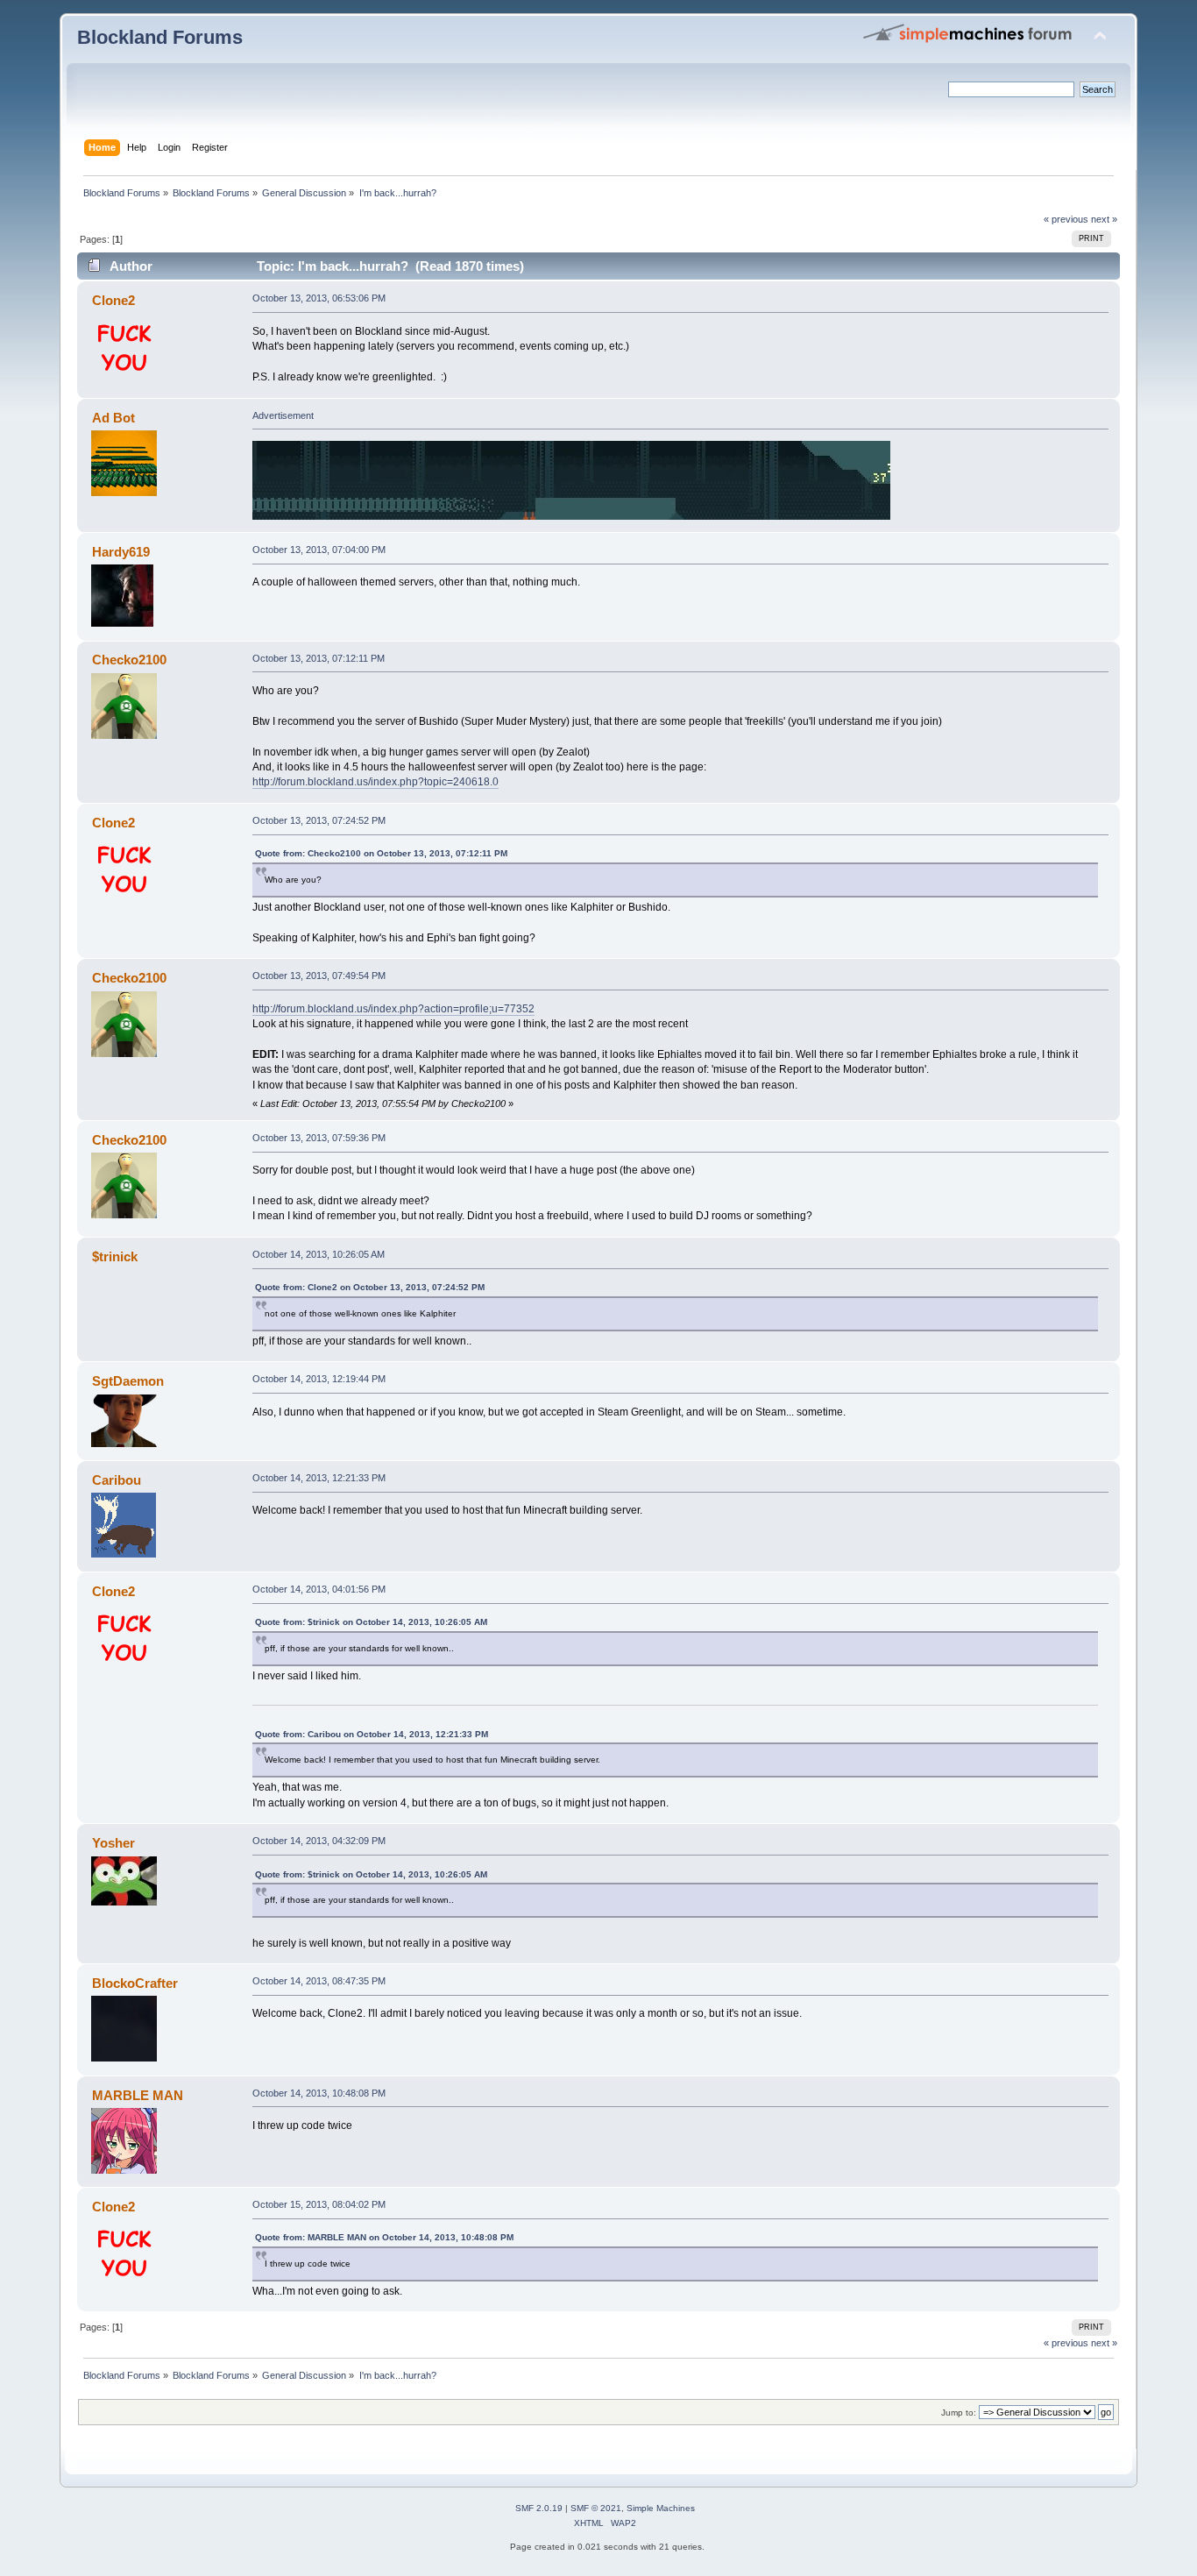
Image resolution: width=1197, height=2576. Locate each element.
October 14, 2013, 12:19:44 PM (319, 1379)
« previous (1066, 219)
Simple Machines (661, 2508)
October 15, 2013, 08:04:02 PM (319, 2204)
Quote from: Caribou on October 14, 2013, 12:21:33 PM (372, 1734)
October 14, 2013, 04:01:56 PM (319, 1589)
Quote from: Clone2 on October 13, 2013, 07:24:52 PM (370, 1287)
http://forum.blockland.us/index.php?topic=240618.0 (375, 782)
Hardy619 (121, 552)
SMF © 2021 (596, 2508)
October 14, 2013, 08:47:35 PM (319, 1981)
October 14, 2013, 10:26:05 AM (319, 1254)
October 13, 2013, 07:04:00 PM (319, 550)
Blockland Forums (160, 37)
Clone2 (113, 300)
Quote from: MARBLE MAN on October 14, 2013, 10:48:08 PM (384, 2237)
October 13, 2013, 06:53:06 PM (319, 298)
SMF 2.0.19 (539, 2508)
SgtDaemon (128, 1381)
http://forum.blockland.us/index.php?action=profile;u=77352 (393, 1009)
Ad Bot (113, 418)
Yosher (113, 1843)
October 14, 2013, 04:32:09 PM (319, 1841)
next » (1104, 219)
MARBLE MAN (138, 2095)
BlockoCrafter (135, 1983)
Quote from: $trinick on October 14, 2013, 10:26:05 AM (371, 1622)
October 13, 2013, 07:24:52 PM (319, 820)
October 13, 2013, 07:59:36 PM (319, 1138)
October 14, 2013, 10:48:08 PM (319, 2093)
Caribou (117, 1480)
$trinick (115, 1256)
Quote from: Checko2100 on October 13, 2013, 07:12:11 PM (381, 853)
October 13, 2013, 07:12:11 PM (319, 658)
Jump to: (959, 2413)
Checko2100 (129, 660)
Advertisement (283, 415)
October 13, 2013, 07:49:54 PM (319, 976)
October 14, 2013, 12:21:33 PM (319, 1478)
